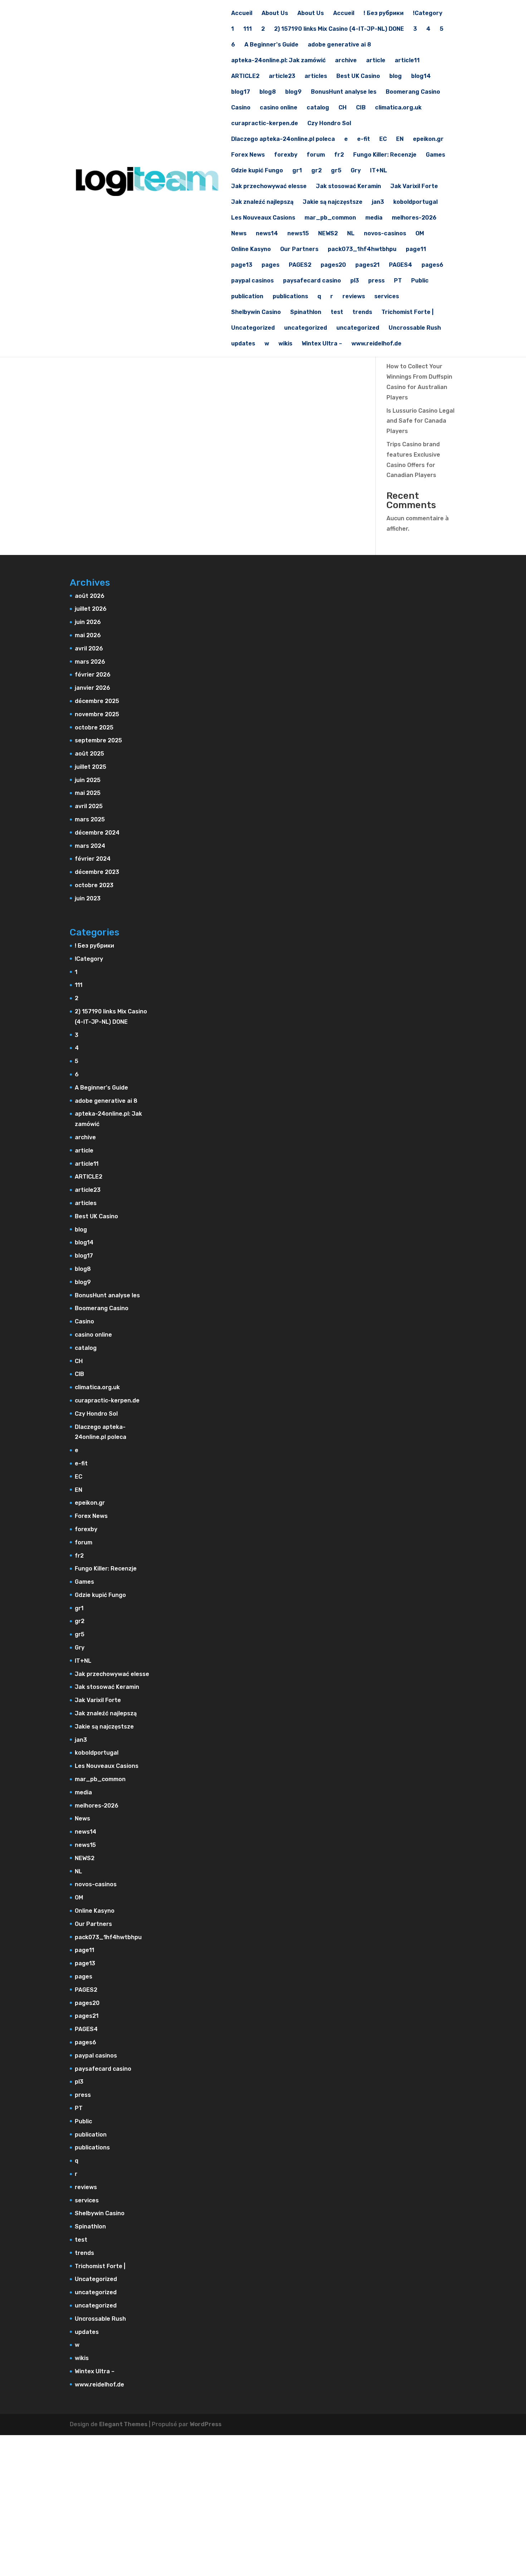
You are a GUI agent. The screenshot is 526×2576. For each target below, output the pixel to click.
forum (316, 155)
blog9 (293, 92)
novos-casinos (385, 234)
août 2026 (90, 596)
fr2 (339, 155)
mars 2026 (90, 662)
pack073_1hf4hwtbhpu (362, 250)
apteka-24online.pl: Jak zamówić (278, 61)
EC (383, 139)
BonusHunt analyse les (344, 92)
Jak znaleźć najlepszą (262, 202)
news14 (267, 234)
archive (346, 61)
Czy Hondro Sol (329, 124)
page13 (242, 265)
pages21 (367, 265)
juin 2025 (88, 780)
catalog (318, 108)
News (239, 234)
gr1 (297, 171)
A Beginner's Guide (271, 45)
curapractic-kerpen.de (265, 124)
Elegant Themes (123, 2424)
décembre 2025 (97, 701)
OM (420, 234)
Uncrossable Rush (415, 328)
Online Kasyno (251, 250)
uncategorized (306, 328)
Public (420, 281)
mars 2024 (90, 846)
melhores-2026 (414, 218)
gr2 (316, 171)
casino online (279, 108)
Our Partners (299, 250)
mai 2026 (88, 635)
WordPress (206, 2424)
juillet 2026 (91, 609)
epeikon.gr (428, 139)
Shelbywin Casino (256, 313)
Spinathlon (306, 313)
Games (435, 155)
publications (290, 297)
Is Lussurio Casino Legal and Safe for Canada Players (420, 421)
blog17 (241, 92)
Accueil (242, 14)
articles (316, 77)
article (376, 61)
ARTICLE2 (245, 77)
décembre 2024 (97, 833)
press (376, 281)
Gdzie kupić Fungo (257, 171)
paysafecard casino (312, 281)
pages (271, 265)
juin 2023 (88, 898)
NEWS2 (328, 234)
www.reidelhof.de (376, 344)
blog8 (268, 92)
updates (243, 344)
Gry (356, 171)
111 (248, 29)
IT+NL (379, 171)
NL (351, 234)
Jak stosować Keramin (349, 187)
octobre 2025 (94, 727)
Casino (241, 108)
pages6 (432, 265)
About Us (275, 14)
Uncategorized (253, 328)
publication (247, 297)
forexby (286, 155)
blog (396, 77)
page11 (416, 250)
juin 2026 (88, 622)
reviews (354, 297)
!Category (428, 14)
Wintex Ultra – (322, 344)
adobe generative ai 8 (339, 45)
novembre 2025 (97, 714)
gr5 (336, 171)
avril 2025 (89, 806)
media (374, 218)
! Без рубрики (384, 14)
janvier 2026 (92, 688)
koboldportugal (415, 202)
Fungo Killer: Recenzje (385, 155)
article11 (407, 61)
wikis (285, 344)
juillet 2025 (91, 767)
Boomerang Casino (413, 92)
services (387, 297)
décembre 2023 (97, 872)
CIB (361, 108)
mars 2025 (90, 819)
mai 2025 (88, 793)
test (337, 313)
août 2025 (89, 754)
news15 (298, 234)
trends (362, 313)
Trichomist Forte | (408, 313)
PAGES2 (300, 265)
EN (400, 139)
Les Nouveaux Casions (263, 218)
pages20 (333, 265)
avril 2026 (89, 648)
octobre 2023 (94, 885)
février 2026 (93, 675)
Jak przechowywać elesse (269, 187)
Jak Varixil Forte (414, 187)
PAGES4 (401, 265)
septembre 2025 (98, 740)
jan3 (378, 202)
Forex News (248, 155)
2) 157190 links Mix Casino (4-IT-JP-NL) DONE (339, 29)
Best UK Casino (358, 77)
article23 (282, 77)
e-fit (364, 139)
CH (343, 108)
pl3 (355, 281)
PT (398, 281)
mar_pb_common (330, 218)
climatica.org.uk (398, 108)
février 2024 (93, 859)
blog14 (421, 77)
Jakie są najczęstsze (333, 202)
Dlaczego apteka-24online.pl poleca (283, 139)
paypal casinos (252, 281)
